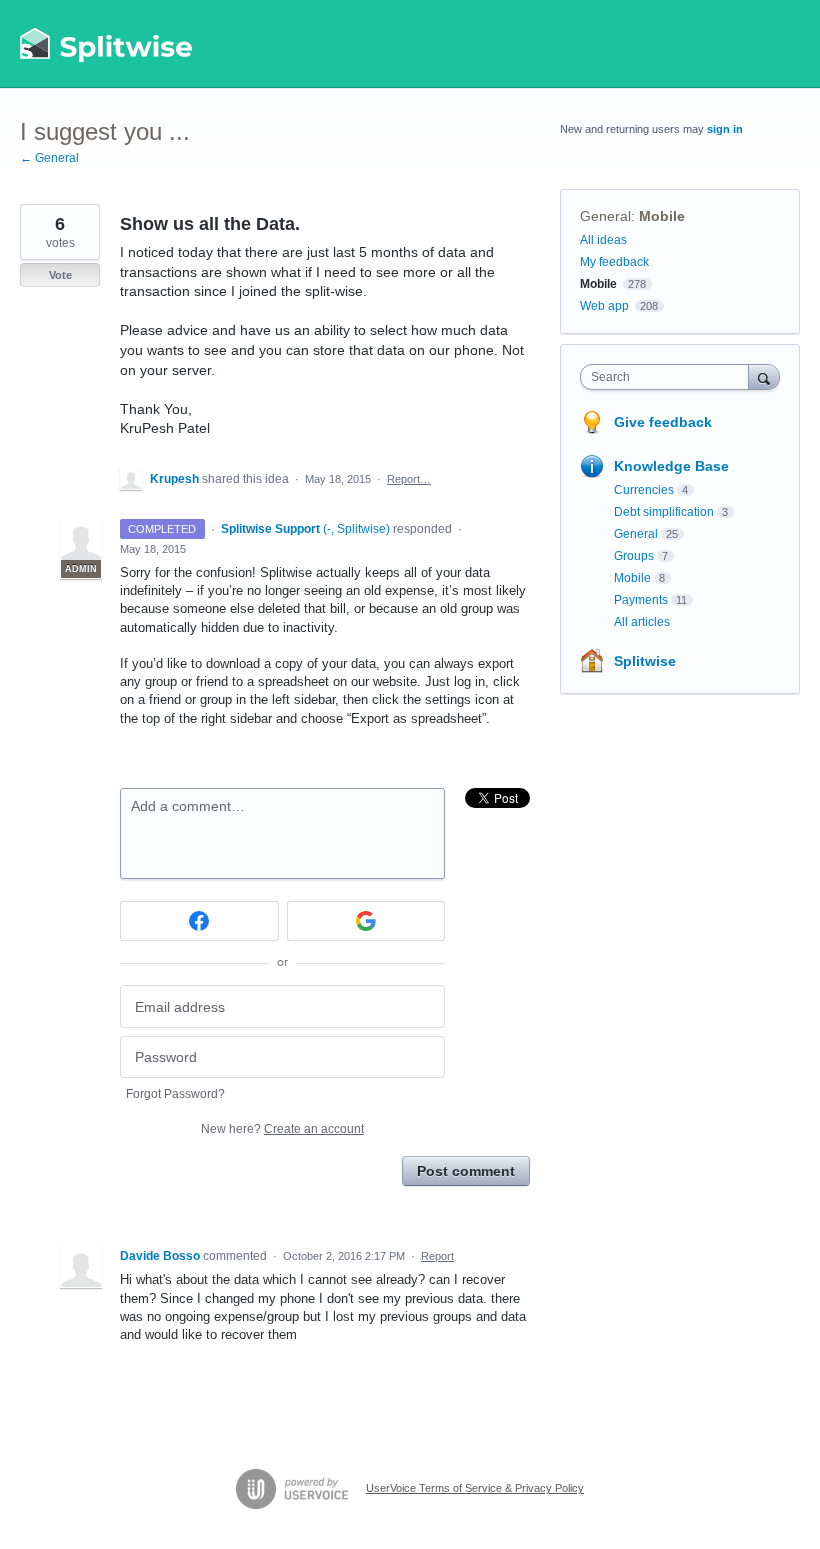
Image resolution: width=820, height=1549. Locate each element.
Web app (604, 306)
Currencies (644, 490)
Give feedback (663, 422)
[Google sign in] (366, 921)
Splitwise (645, 661)
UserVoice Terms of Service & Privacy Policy (475, 1488)
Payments (641, 600)
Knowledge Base (671, 466)
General (605, 216)
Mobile (662, 216)
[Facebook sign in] (199, 921)
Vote (60, 275)
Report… (409, 479)
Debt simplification (664, 512)
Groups (634, 556)
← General (49, 158)
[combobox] (669, 377)
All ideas (603, 240)
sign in (725, 129)
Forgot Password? (175, 1094)
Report (437, 1256)
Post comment (466, 1171)
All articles (642, 622)
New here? (282, 1129)
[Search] (764, 376)
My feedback (614, 262)
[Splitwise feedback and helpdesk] (107, 44)
